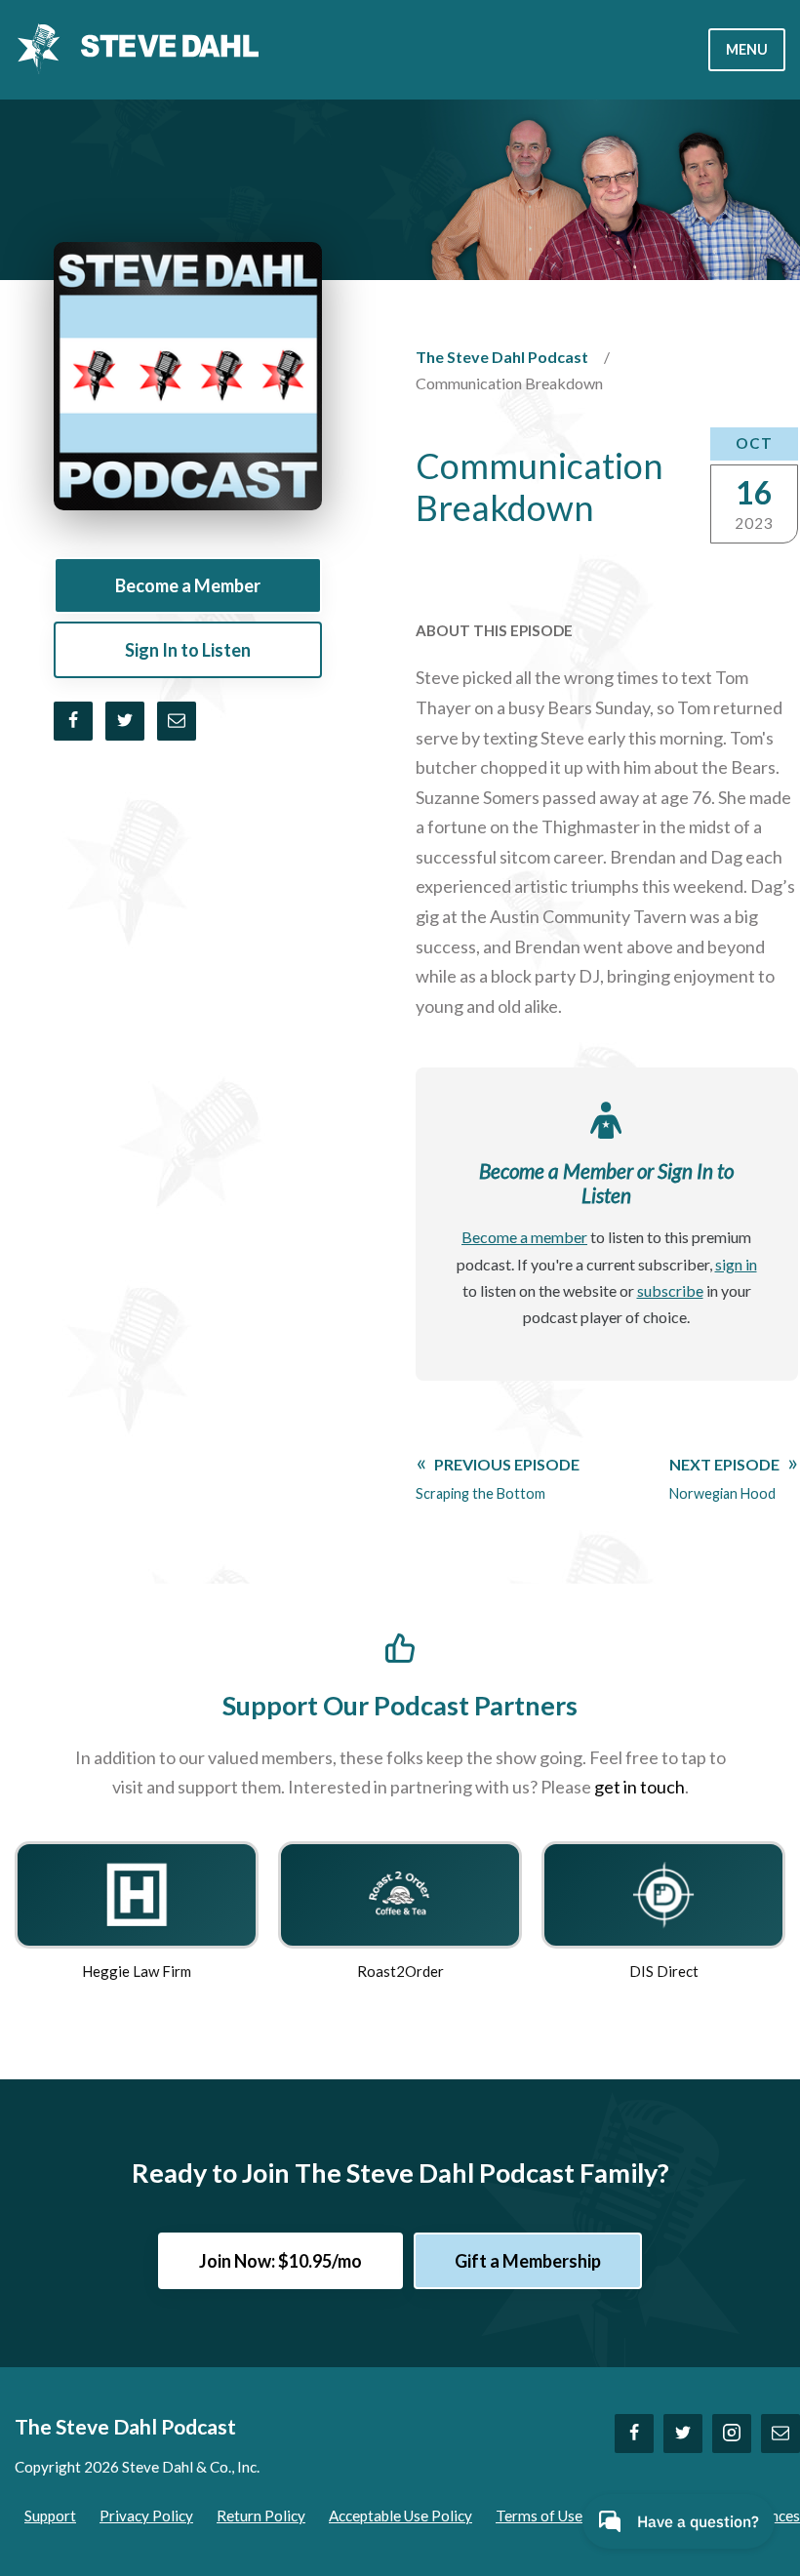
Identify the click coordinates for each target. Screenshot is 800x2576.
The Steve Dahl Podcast (502, 357)
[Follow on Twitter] (683, 2434)
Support (50, 2516)
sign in (736, 1264)
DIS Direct (664, 1971)
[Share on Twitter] (125, 721)
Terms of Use (539, 2516)
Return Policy (261, 2516)
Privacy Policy (146, 2516)
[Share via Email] (177, 721)
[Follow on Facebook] (634, 2434)
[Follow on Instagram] (732, 2434)
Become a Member (188, 585)
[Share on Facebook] (73, 721)
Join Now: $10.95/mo (280, 2261)
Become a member (524, 1237)
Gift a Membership (528, 2261)
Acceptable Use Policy (400, 2516)
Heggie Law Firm (137, 1971)
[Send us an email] (780, 2434)
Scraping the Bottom (498, 1478)
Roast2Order (400, 1971)
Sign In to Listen (188, 650)
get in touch (640, 1787)
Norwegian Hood (724, 1478)
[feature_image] (137, 1893)
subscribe (670, 1290)
